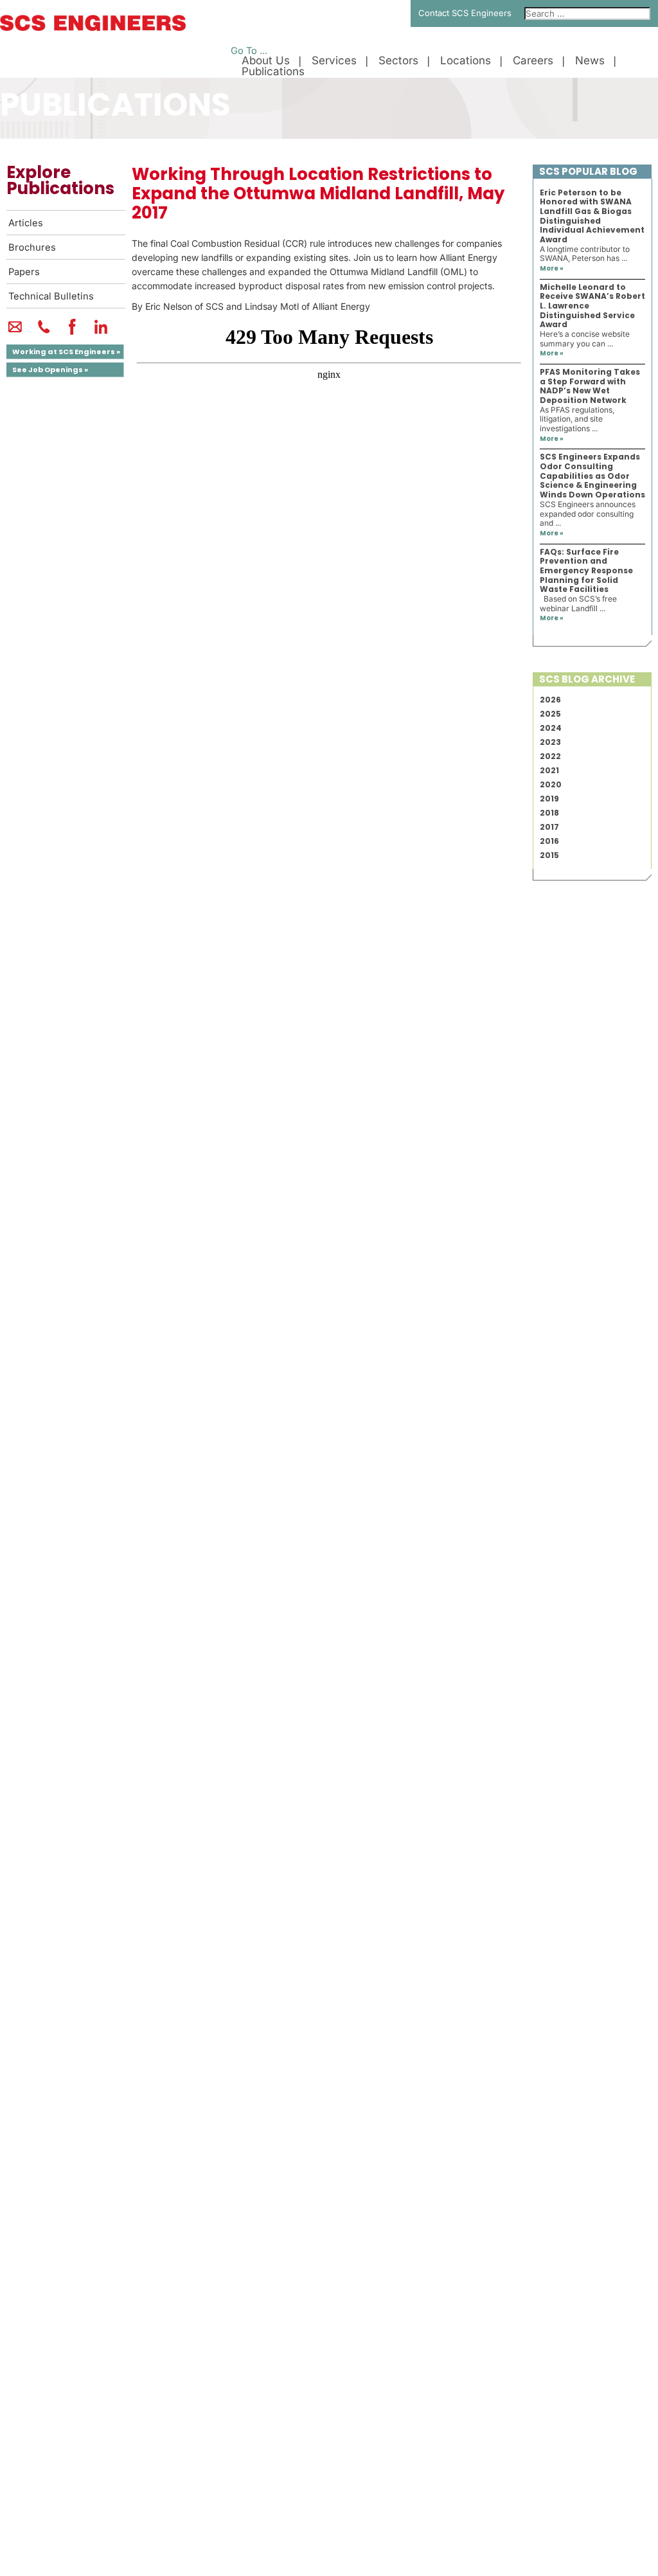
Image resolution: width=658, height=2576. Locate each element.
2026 (550, 700)
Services (334, 61)
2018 (549, 813)
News (590, 61)
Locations (466, 61)
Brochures (32, 247)
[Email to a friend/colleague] (15, 332)
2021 (549, 770)
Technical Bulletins (51, 296)
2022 (550, 756)
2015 (549, 855)
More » (552, 268)
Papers (24, 272)
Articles (26, 223)
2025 (550, 714)
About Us (266, 61)
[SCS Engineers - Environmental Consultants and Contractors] (93, 28)
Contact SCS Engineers (465, 13)
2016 (549, 841)
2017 (549, 827)
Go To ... (249, 51)
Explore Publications (60, 180)
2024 (551, 728)
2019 (549, 799)
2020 (551, 784)
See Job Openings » (50, 370)
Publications (273, 72)
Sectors (398, 61)
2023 (550, 742)
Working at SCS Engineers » (66, 352)
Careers (533, 61)
